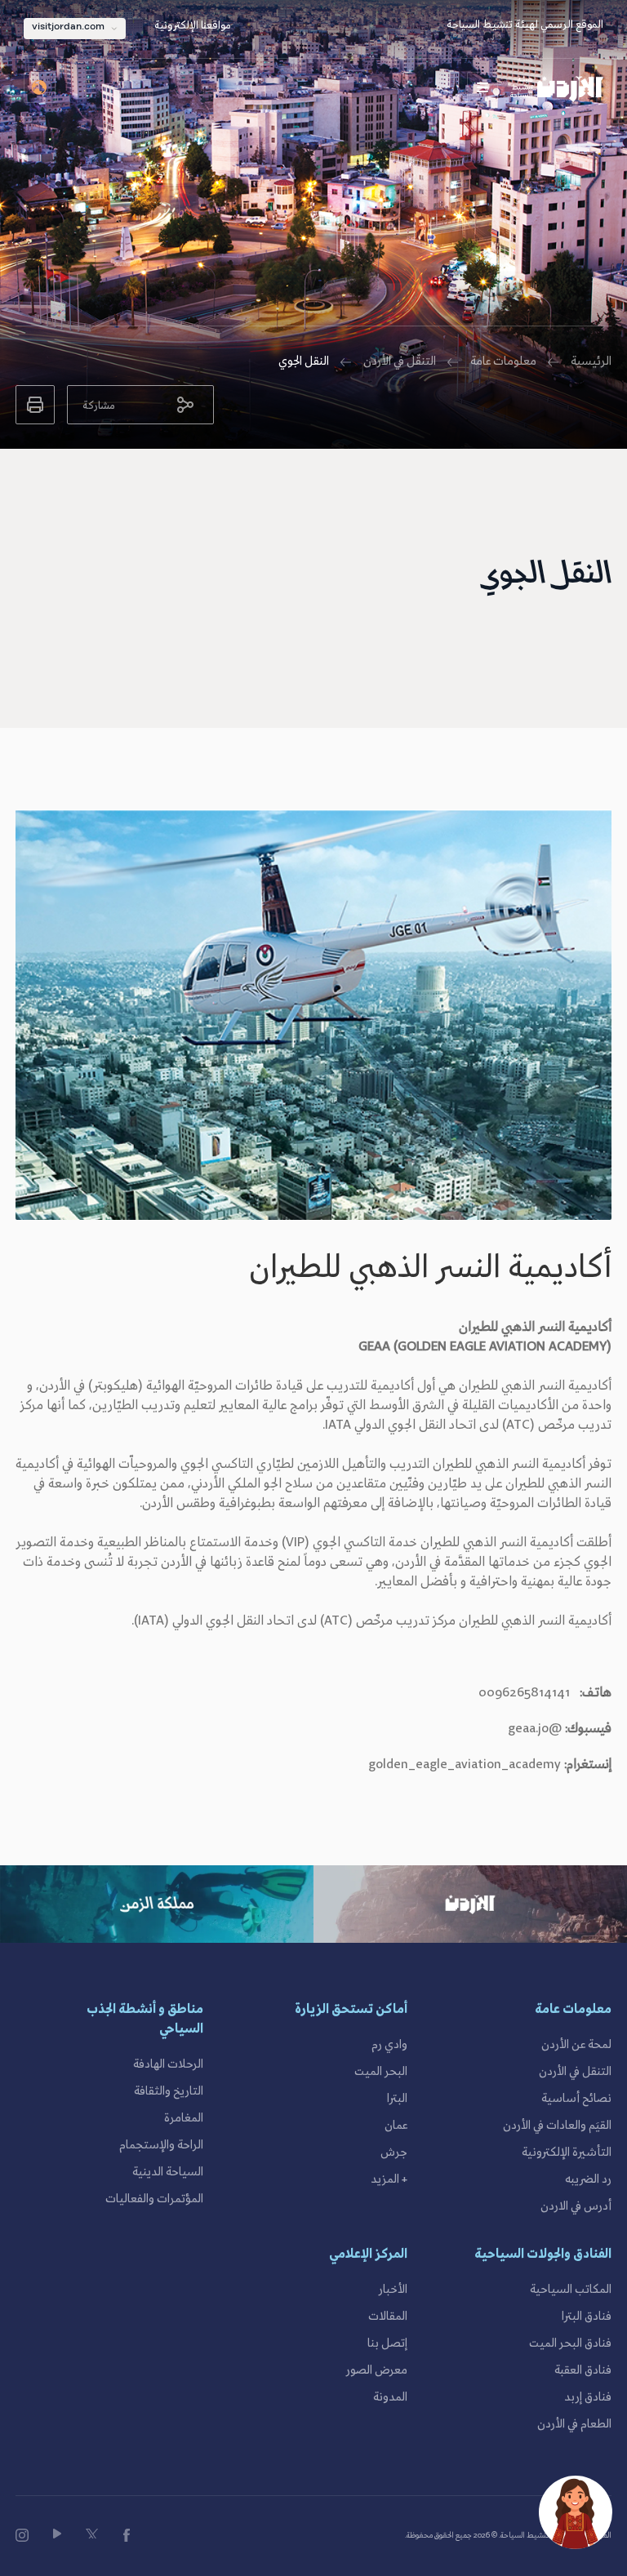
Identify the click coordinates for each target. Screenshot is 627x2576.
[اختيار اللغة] (40, 87)
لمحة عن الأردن (576, 2045)
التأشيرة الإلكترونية (567, 2153)
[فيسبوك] (127, 2535)
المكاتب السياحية (571, 2290)
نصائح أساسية (576, 2099)
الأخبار (393, 2290)
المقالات (388, 2317)
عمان (396, 2126)
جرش (394, 2153)
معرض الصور (377, 2370)
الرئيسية (591, 361)
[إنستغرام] (22, 2535)
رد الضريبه (588, 2179)
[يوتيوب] (57, 2534)
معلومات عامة (503, 361)
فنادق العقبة (583, 2370)
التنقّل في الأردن (400, 361)
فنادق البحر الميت (570, 2343)
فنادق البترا (587, 2317)
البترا (397, 2099)
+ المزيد (389, 2179)
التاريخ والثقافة (169, 2091)
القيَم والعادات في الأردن (557, 2126)
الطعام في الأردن (574, 2424)
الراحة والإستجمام (161, 2145)
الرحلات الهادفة (168, 2064)
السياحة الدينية (168, 2172)
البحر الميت (381, 2072)
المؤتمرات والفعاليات (154, 2199)
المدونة (390, 2397)
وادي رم (389, 2045)
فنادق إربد (588, 2397)
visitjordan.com (68, 27)
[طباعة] (35, 405)
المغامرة (184, 2118)
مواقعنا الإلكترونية (193, 26)
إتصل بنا (387, 2343)
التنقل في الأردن (575, 2072)
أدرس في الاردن (576, 2206)
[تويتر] (92, 2534)
